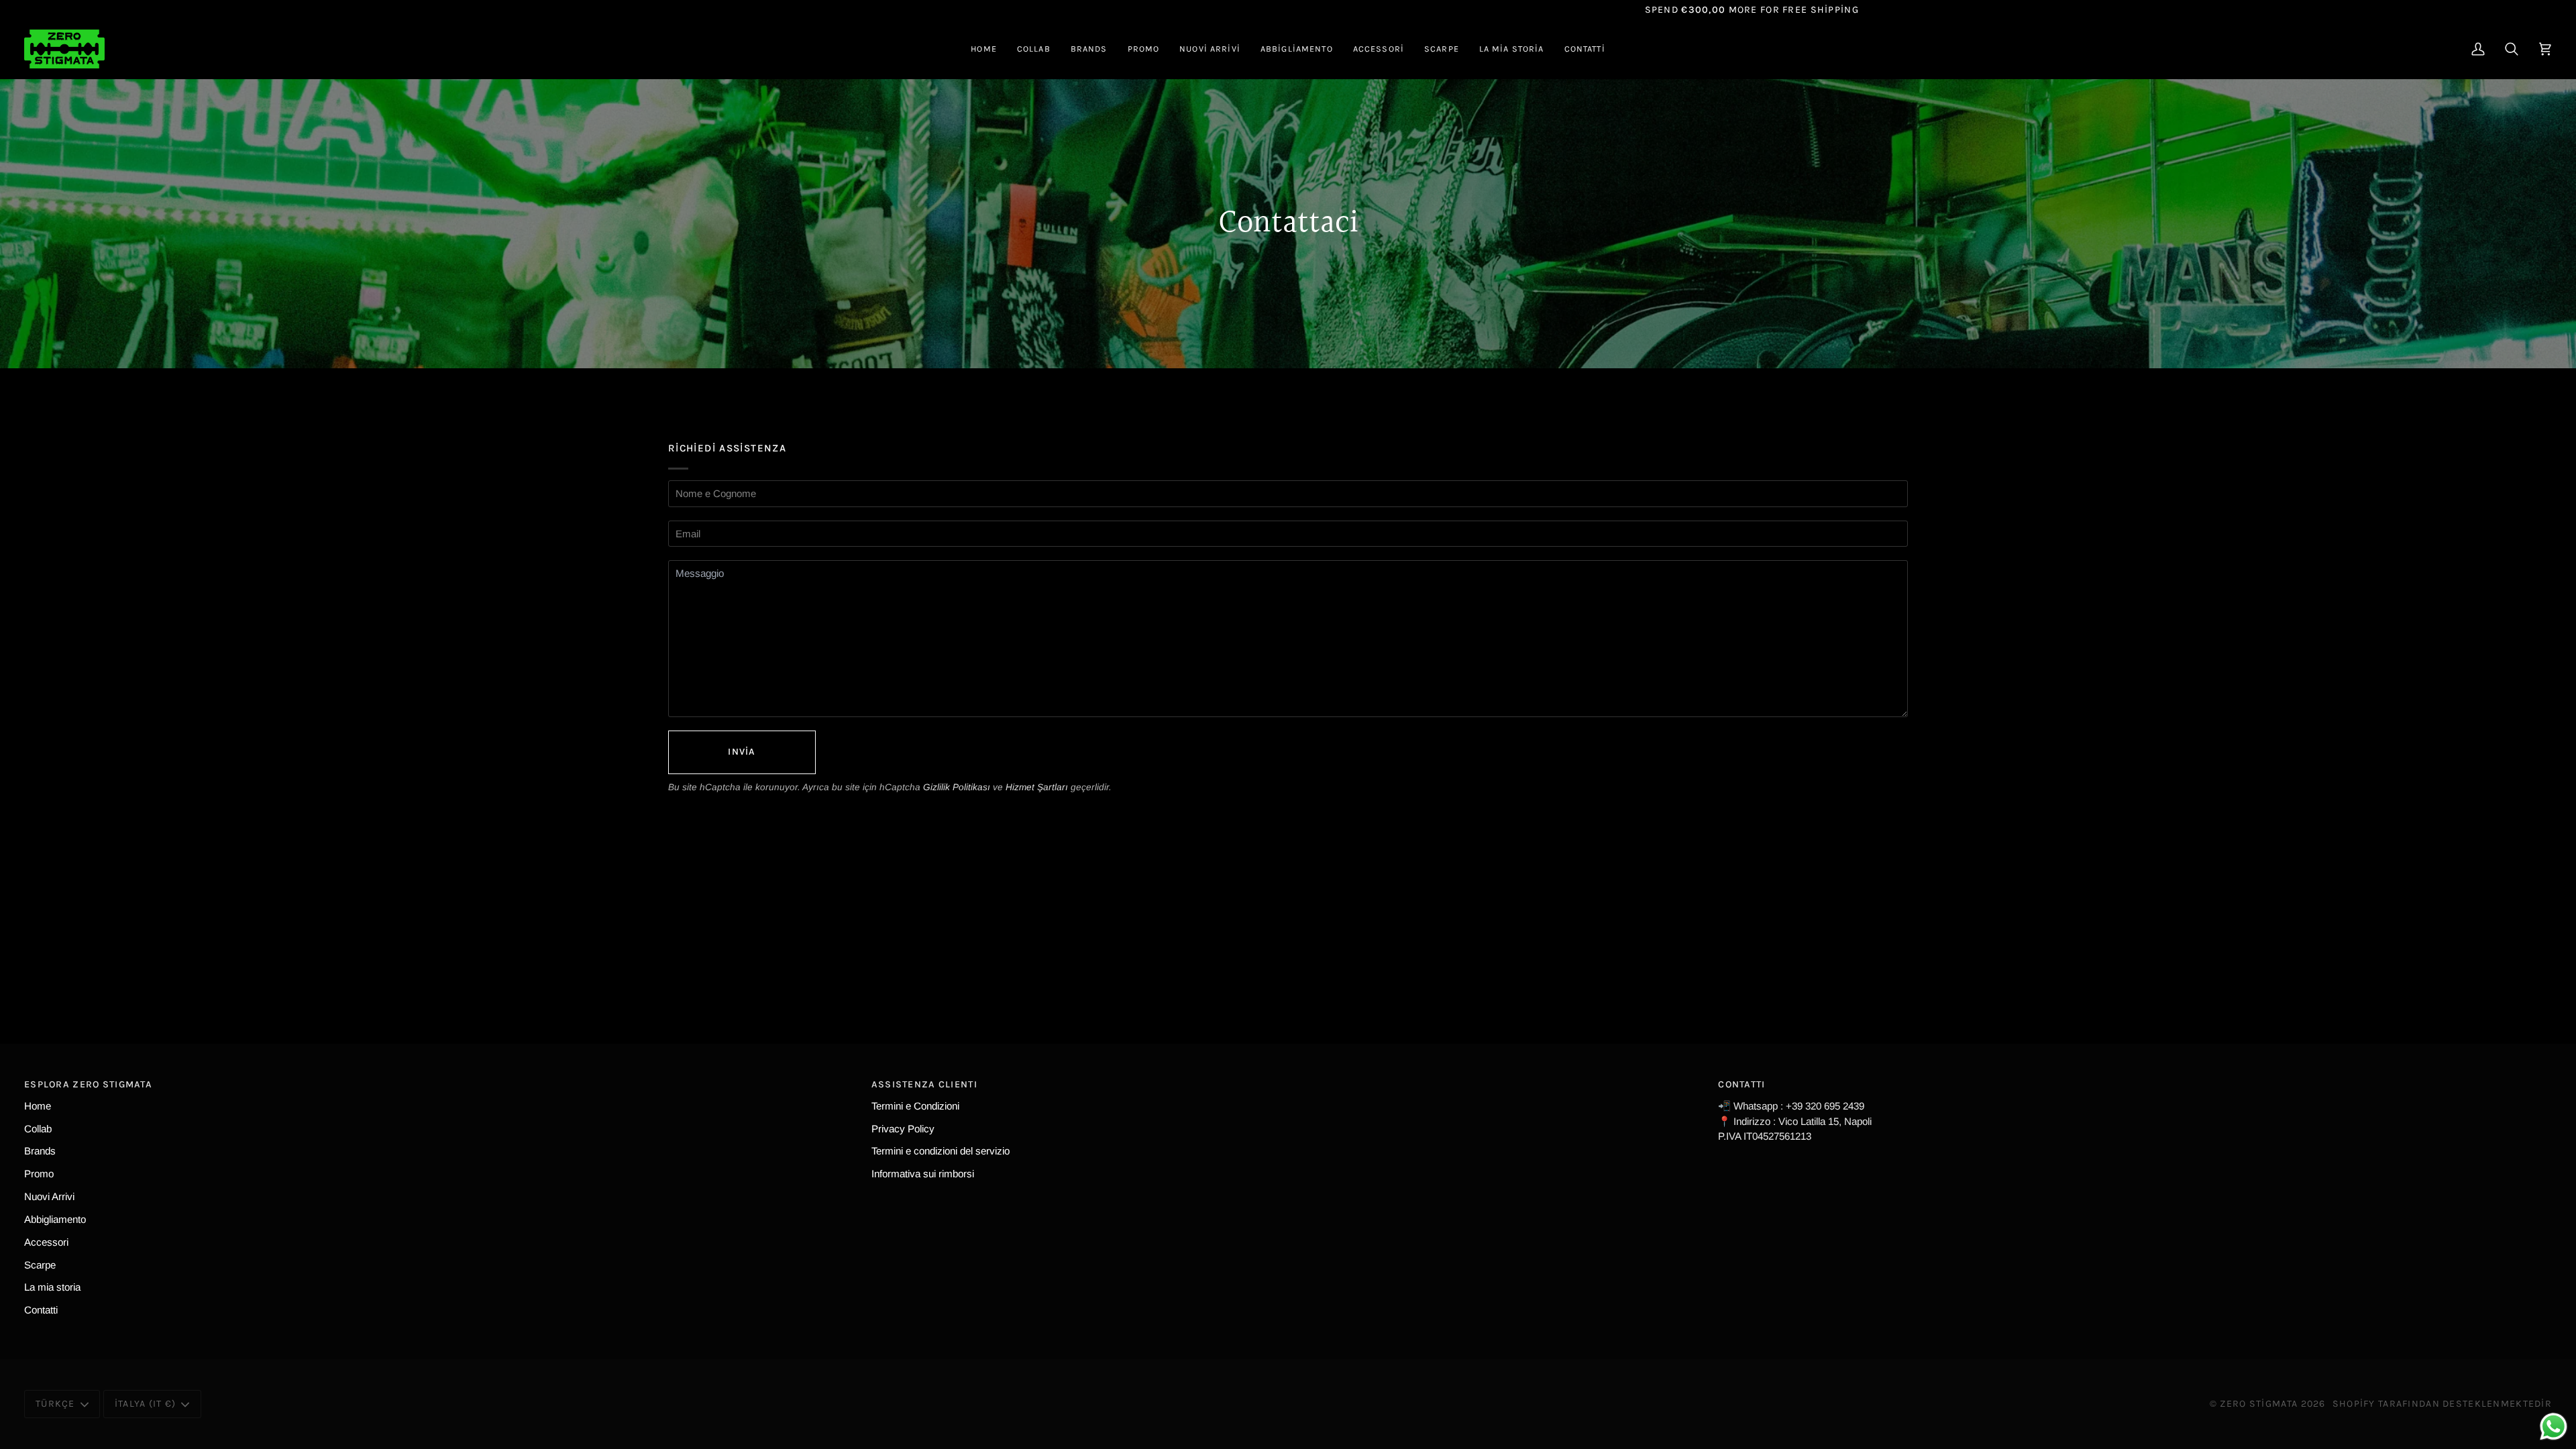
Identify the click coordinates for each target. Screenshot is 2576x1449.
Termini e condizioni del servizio (941, 1151)
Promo (39, 1174)
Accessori (46, 1242)
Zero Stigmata (2259, 1404)
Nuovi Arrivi (49, 1196)
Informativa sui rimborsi (923, 1174)
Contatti (41, 1310)
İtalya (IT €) (146, 1404)
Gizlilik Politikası (957, 787)
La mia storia (52, 1287)
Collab (38, 1129)
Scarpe (40, 1265)
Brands (40, 1151)
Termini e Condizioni (915, 1106)
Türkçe (55, 1404)
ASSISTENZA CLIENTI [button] (924, 1084)
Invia (742, 752)
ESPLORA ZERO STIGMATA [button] (88, 1084)
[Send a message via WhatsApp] (2554, 1427)
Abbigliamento (55, 1219)
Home (38, 1106)
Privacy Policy (903, 1129)
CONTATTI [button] (1741, 1084)
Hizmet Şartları (1037, 787)
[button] (1034, 49)
